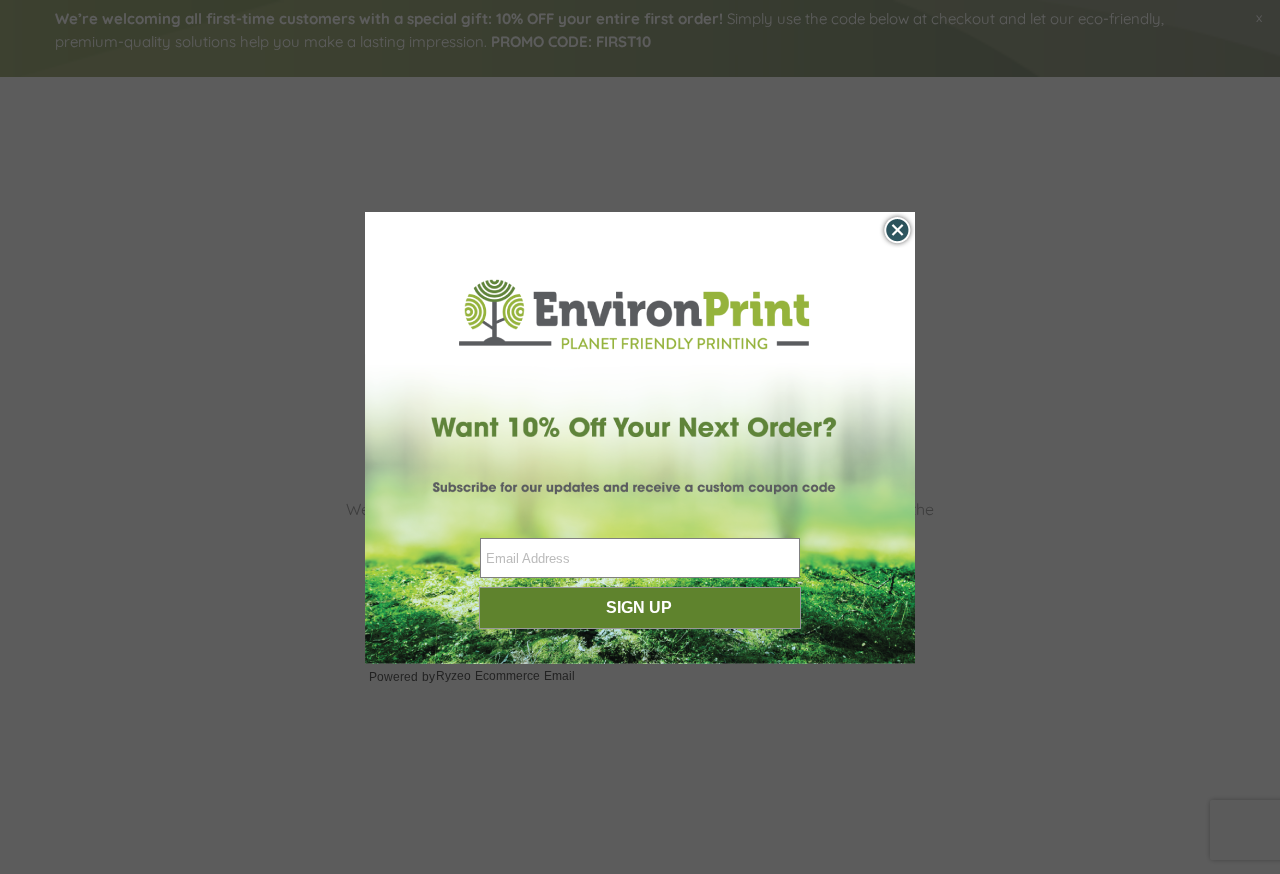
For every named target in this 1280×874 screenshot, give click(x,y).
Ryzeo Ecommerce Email (505, 676)
